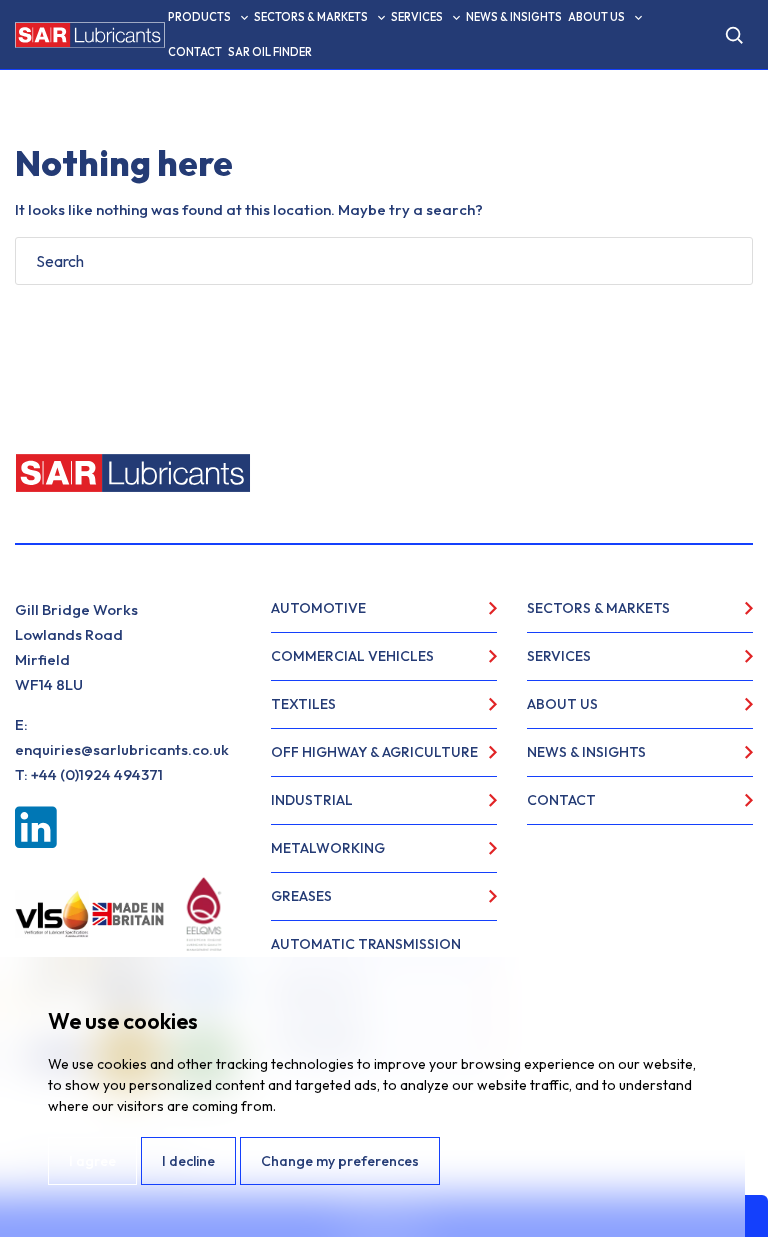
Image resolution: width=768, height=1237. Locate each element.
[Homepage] (90, 35)
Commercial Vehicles (352, 656)
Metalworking (328, 848)
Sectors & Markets (311, 17)
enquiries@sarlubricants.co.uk (122, 749)
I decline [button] (188, 1161)
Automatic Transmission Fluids (366, 952)
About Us (596, 17)
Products (199, 17)
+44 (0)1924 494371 (97, 774)
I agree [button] (92, 1161)
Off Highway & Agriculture (374, 752)
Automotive (318, 608)
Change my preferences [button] (340, 1161)
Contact (195, 52)
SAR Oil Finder (270, 52)
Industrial (312, 800)
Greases (301, 896)
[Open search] (734, 35)
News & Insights (514, 17)
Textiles (303, 704)
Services (417, 17)
